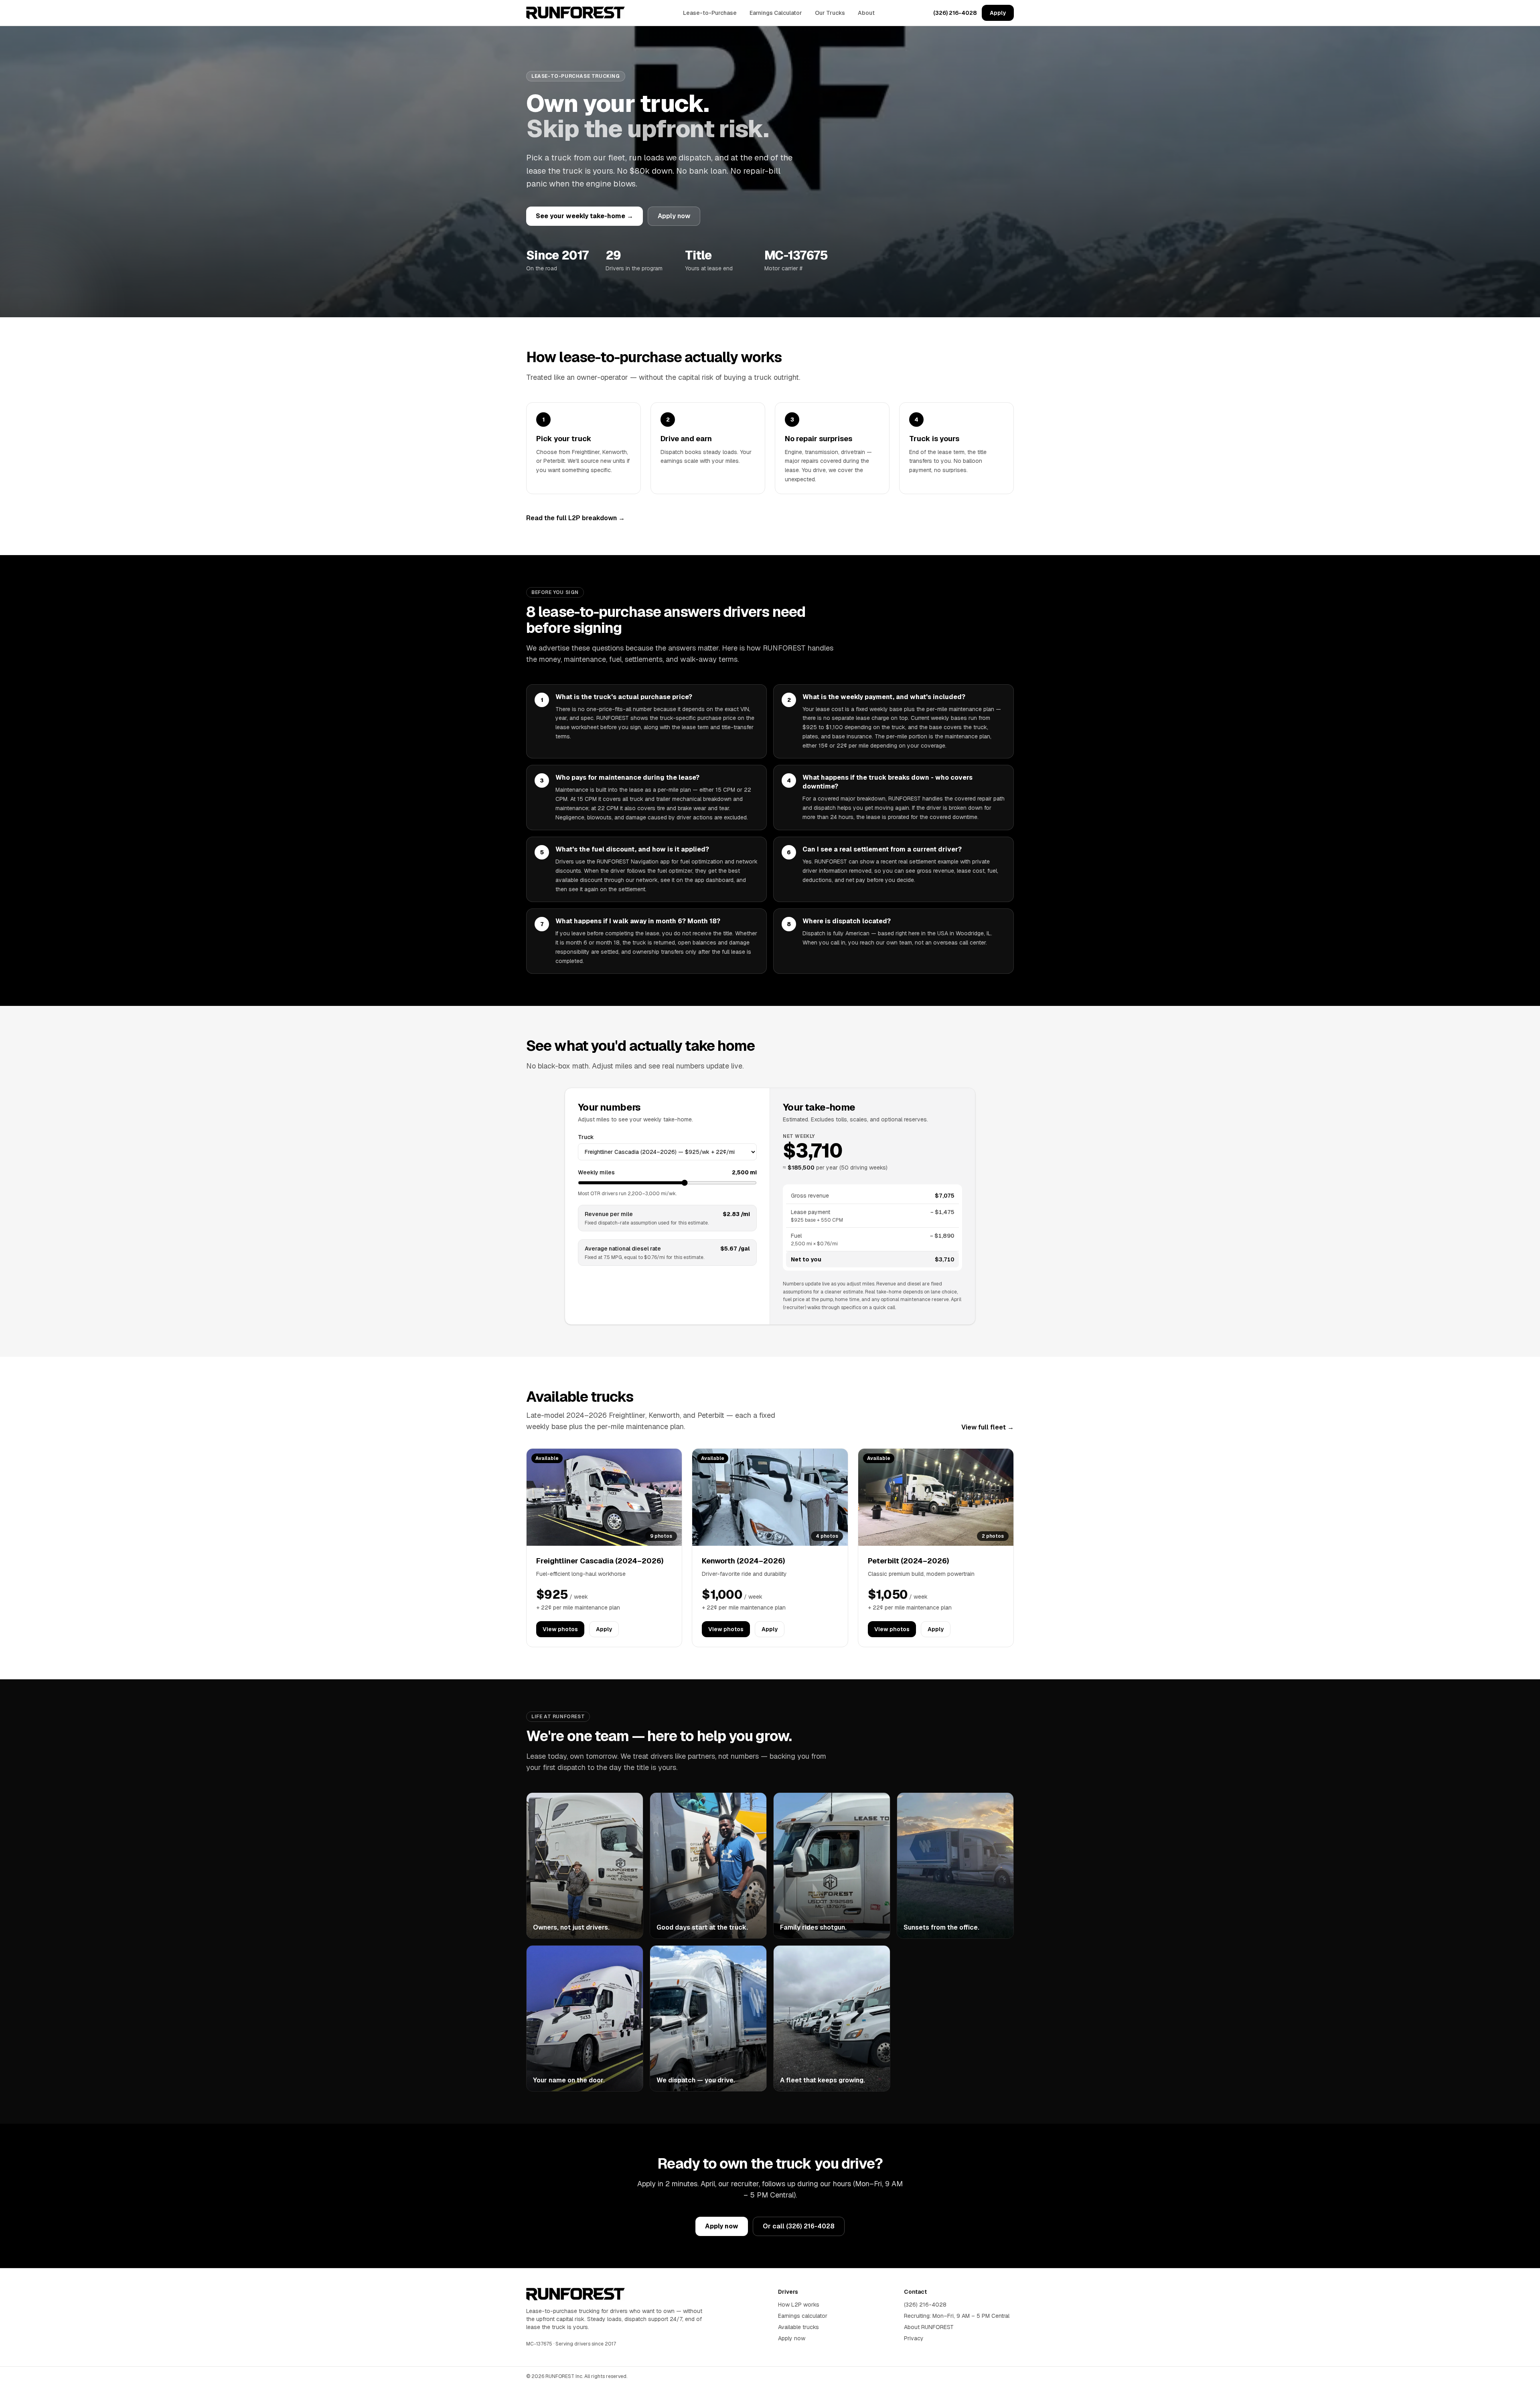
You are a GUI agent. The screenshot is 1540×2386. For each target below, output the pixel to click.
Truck (586, 1137)
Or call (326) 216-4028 (799, 2226)
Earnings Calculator (776, 13)
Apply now (674, 216)
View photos (560, 1629)
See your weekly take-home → (585, 216)
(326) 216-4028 (955, 13)
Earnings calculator (803, 2316)
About (866, 13)
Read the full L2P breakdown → (575, 518)
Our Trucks (830, 13)
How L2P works (799, 2305)
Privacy (914, 2338)
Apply (998, 13)
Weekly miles (596, 1172)
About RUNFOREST (929, 2327)
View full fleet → (988, 1427)
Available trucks (798, 2327)
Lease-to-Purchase (710, 13)
